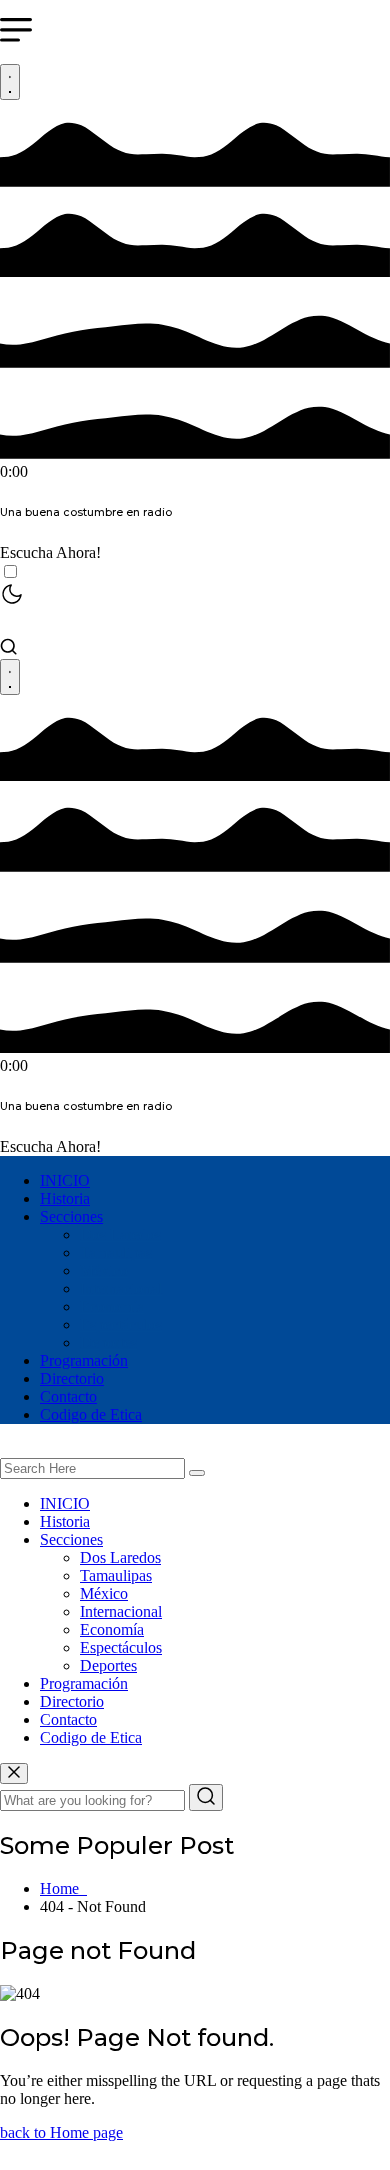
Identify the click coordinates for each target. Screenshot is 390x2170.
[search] (197, 1473)
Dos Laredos (120, 1234)
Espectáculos (121, 1324)
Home (63, 1888)
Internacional (121, 1288)
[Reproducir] (10, 82)
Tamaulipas (116, 1252)
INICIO (65, 1180)
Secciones (71, 1216)
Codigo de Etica (91, 1414)
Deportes (108, 1342)
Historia (65, 1198)
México (104, 1270)
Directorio (72, 1378)
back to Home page (61, 2132)
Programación (84, 1360)
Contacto (68, 1396)
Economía (112, 1306)
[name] (14, 1773)
